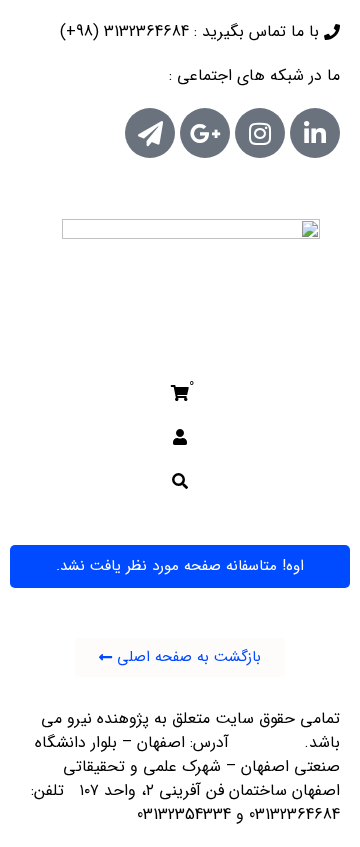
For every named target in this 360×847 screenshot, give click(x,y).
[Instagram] (260, 133)
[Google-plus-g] (205, 133)
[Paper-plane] (150, 133)
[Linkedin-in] (315, 133)
